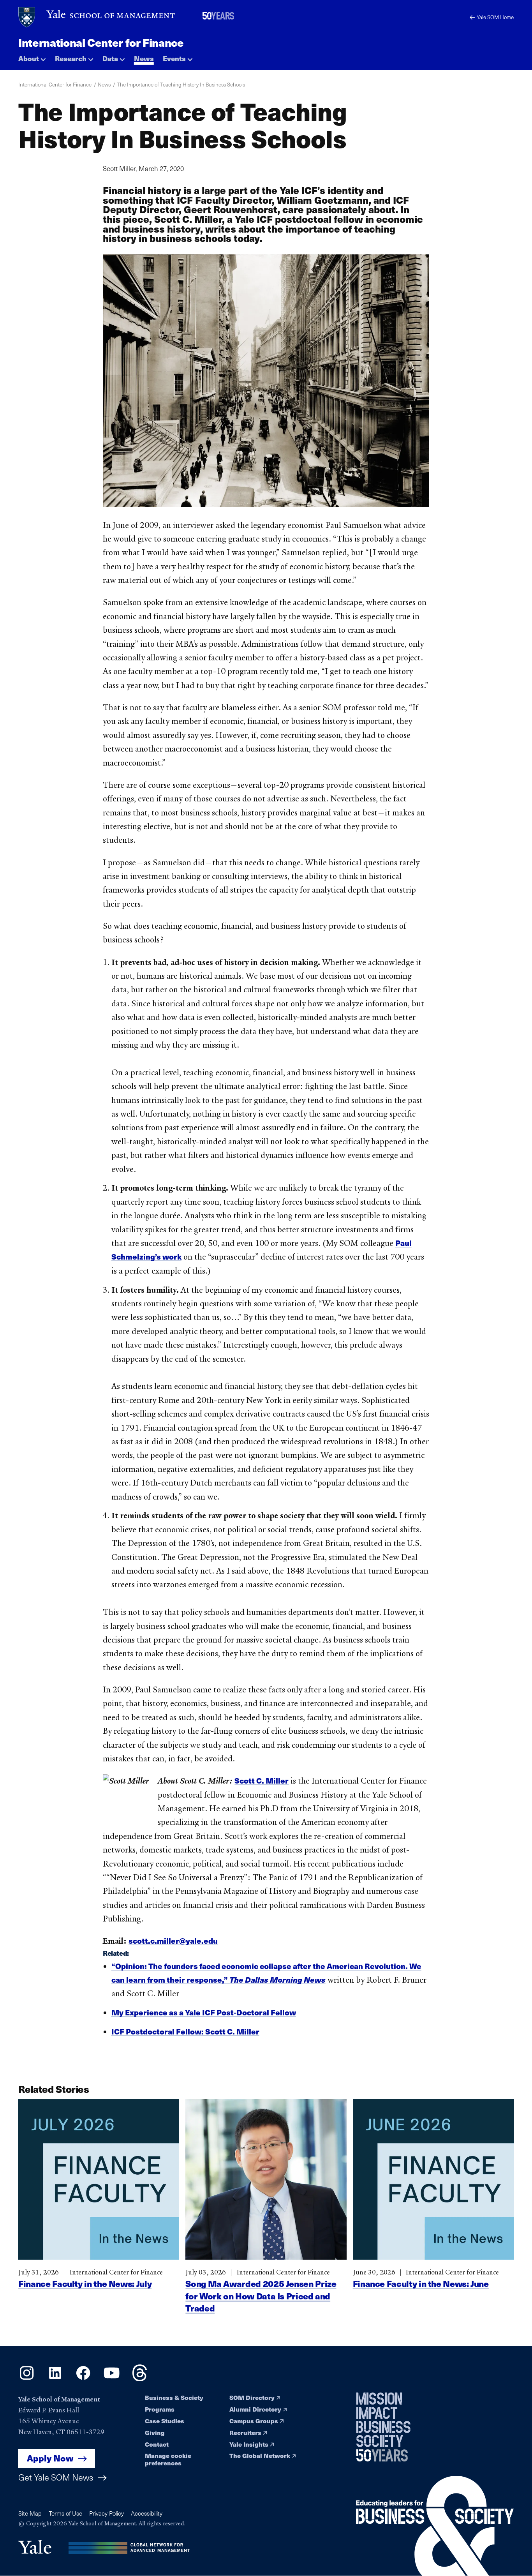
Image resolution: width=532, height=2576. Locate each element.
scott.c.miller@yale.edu (173, 1941)
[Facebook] (83, 2378)
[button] (32, 57)
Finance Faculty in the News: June (421, 2283)
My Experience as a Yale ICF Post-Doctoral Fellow (204, 2012)
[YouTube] (112, 2378)
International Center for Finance (101, 42)
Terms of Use (65, 2513)
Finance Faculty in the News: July (85, 2283)
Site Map (30, 2513)
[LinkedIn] (55, 2378)
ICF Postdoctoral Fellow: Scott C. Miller (185, 2031)
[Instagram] (27, 2378)
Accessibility (147, 2513)
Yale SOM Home (495, 17)
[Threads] (140, 2378)
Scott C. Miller (262, 1780)
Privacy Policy (107, 2513)
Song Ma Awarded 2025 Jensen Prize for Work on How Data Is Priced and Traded (261, 2296)
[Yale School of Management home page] (97, 17)
